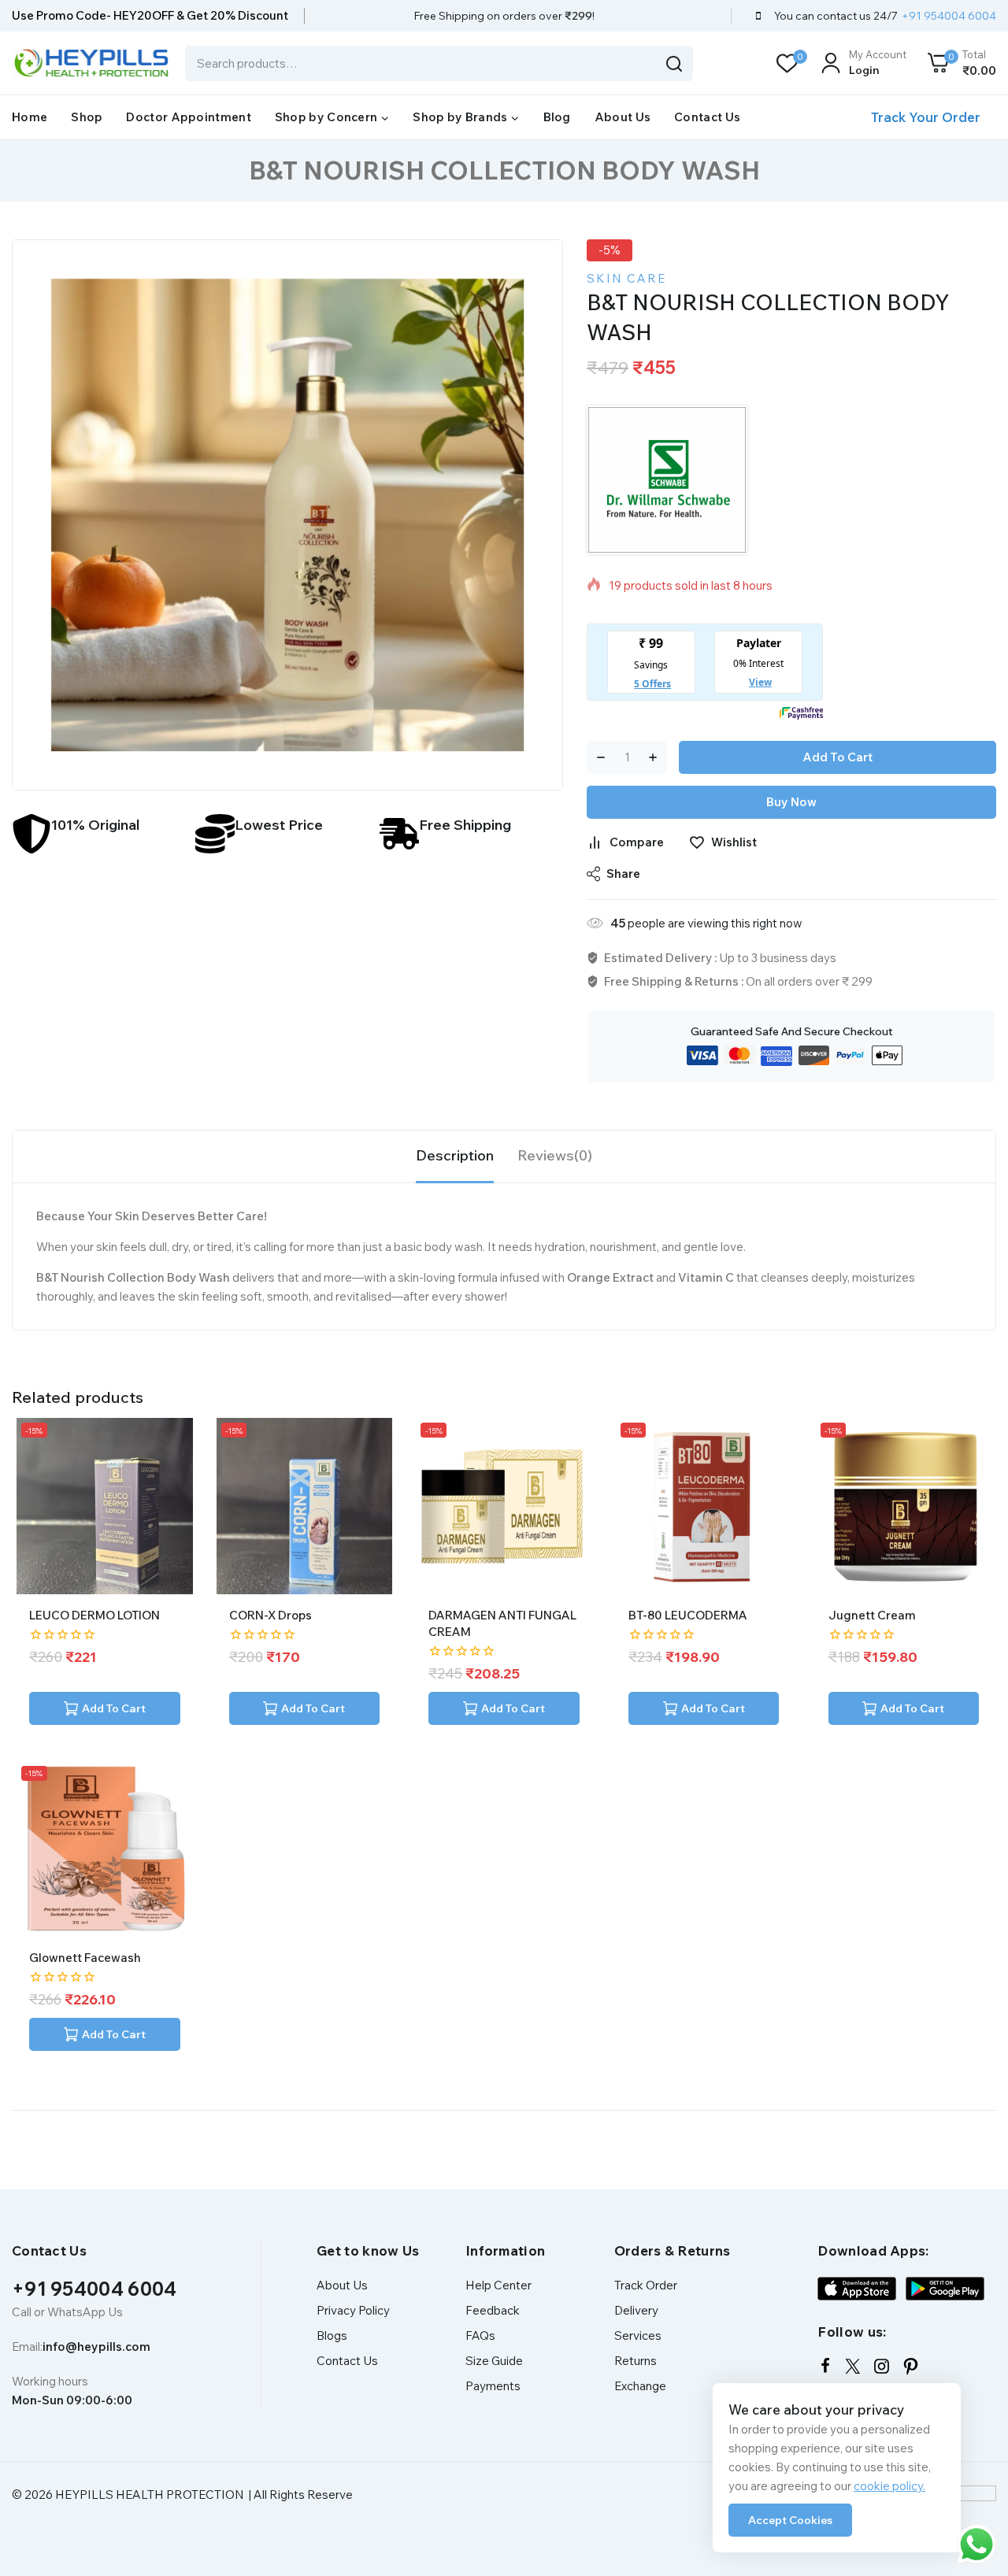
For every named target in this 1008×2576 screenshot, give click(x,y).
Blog (557, 117)
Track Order (646, 2285)
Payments (493, 2386)
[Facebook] (825, 2366)
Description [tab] (455, 1155)
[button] (105, 1708)
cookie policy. (889, 2486)
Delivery (636, 2310)
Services (638, 2335)
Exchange (640, 2386)
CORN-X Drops (271, 1615)
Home (30, 117)
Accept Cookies (790, 2520)
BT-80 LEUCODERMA (688, 1615)
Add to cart (838, 757)
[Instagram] (882, 2366)
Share (623, 873)
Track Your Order (926, 117)
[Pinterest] (911, 2366)
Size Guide (494, 2361)
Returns (636, 2361)
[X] (852, 2366)
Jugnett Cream (872, 1615)
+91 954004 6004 (94, 2289)
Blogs (332, 2335)
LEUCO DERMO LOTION (94, 1615)
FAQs (480, 2335)
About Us (623, 117)
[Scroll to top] (971, 2492)
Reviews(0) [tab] (555, 1155)
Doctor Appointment (188, 117)
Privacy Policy (353, 2310)
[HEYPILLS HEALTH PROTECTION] (91, 63)
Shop (87, 117)
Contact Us (707, 117)
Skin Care (626, 278)
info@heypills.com (96, 2347)
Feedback (493, 2310)
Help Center (498, 2285)
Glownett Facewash (85, 1958)
